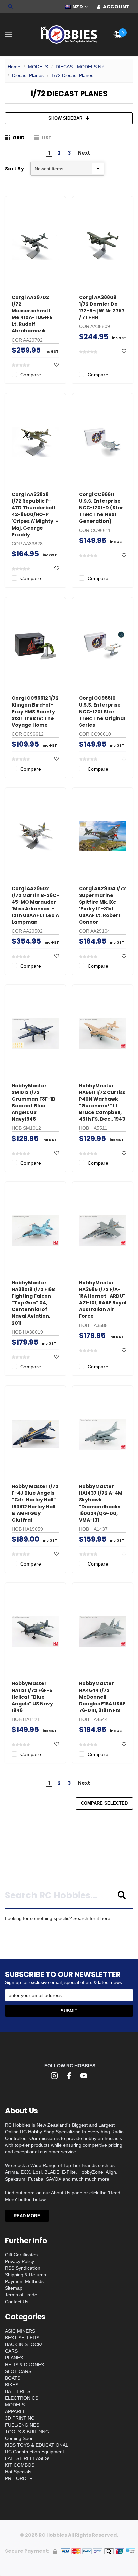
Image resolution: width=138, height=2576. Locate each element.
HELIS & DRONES (24, 2365)
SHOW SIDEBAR (65, 118)
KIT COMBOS (20, 2465)
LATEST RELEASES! (27, 2458)
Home (14, 67)
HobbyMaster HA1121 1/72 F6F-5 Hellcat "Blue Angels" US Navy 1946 (32, 1697)
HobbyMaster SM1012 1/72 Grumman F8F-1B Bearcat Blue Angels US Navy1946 (33, 1102)
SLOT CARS (18, 2371)
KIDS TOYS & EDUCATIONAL (37, 2445)
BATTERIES (18, 2391)
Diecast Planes (28, 75)
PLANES (14, 2358)
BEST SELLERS (22, 2338)
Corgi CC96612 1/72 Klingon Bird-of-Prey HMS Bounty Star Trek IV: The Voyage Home (35, 712)
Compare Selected (104, 1803)
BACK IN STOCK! (24, 2344)
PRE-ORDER (19, 2478)
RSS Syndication (23, 2268)
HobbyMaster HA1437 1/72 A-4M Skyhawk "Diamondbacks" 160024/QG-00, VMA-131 (101, 1503)
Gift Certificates (21, 2255)
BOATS (13, 2378)
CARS (11, 2351)
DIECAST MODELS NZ (80, 67)
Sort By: (15, 169)
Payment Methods (24, 2281)
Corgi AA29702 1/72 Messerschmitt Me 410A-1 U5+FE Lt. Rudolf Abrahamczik (32, 314)
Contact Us (17, 2302)
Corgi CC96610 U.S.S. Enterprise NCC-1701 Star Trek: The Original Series (102, 712)
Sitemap (14, 2288)
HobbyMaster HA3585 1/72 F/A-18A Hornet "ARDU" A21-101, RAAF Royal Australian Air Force (103, 1299)
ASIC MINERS (20, 2331)
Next (84, 153)
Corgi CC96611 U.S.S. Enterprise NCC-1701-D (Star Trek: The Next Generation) (101, 508)
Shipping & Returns (25, 2275)
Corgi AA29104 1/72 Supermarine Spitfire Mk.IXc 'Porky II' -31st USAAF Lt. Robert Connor (102, 905)
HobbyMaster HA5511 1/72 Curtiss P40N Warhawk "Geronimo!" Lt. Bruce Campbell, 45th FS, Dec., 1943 (102, 1102)
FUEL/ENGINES (22, 2425)
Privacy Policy (20, 2261)
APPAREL (15, 2411)
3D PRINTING (20, 2418)
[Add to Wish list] (57, 365)
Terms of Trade (21, 2295)
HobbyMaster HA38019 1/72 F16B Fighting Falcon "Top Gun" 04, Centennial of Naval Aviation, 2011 (33, 1303)
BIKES (12, 2385)
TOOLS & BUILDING (27, 2432)
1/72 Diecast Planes (72, 75)
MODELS (38, 67)
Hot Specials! (19, 2472)
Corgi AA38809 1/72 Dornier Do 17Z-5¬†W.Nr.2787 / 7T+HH (102, 307)
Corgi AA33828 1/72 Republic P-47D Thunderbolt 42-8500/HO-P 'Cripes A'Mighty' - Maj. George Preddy (35, 514)
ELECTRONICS (22, 2398)
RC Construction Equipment (34, 2452)
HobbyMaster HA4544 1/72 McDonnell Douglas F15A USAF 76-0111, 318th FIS (102, 1697)
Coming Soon (19, 2438)
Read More (27, 2216)
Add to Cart (36, 274)
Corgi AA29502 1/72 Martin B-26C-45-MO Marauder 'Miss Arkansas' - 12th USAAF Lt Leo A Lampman (35, 905)
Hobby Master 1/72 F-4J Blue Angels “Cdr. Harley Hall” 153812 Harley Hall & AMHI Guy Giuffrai (35, 1503)
